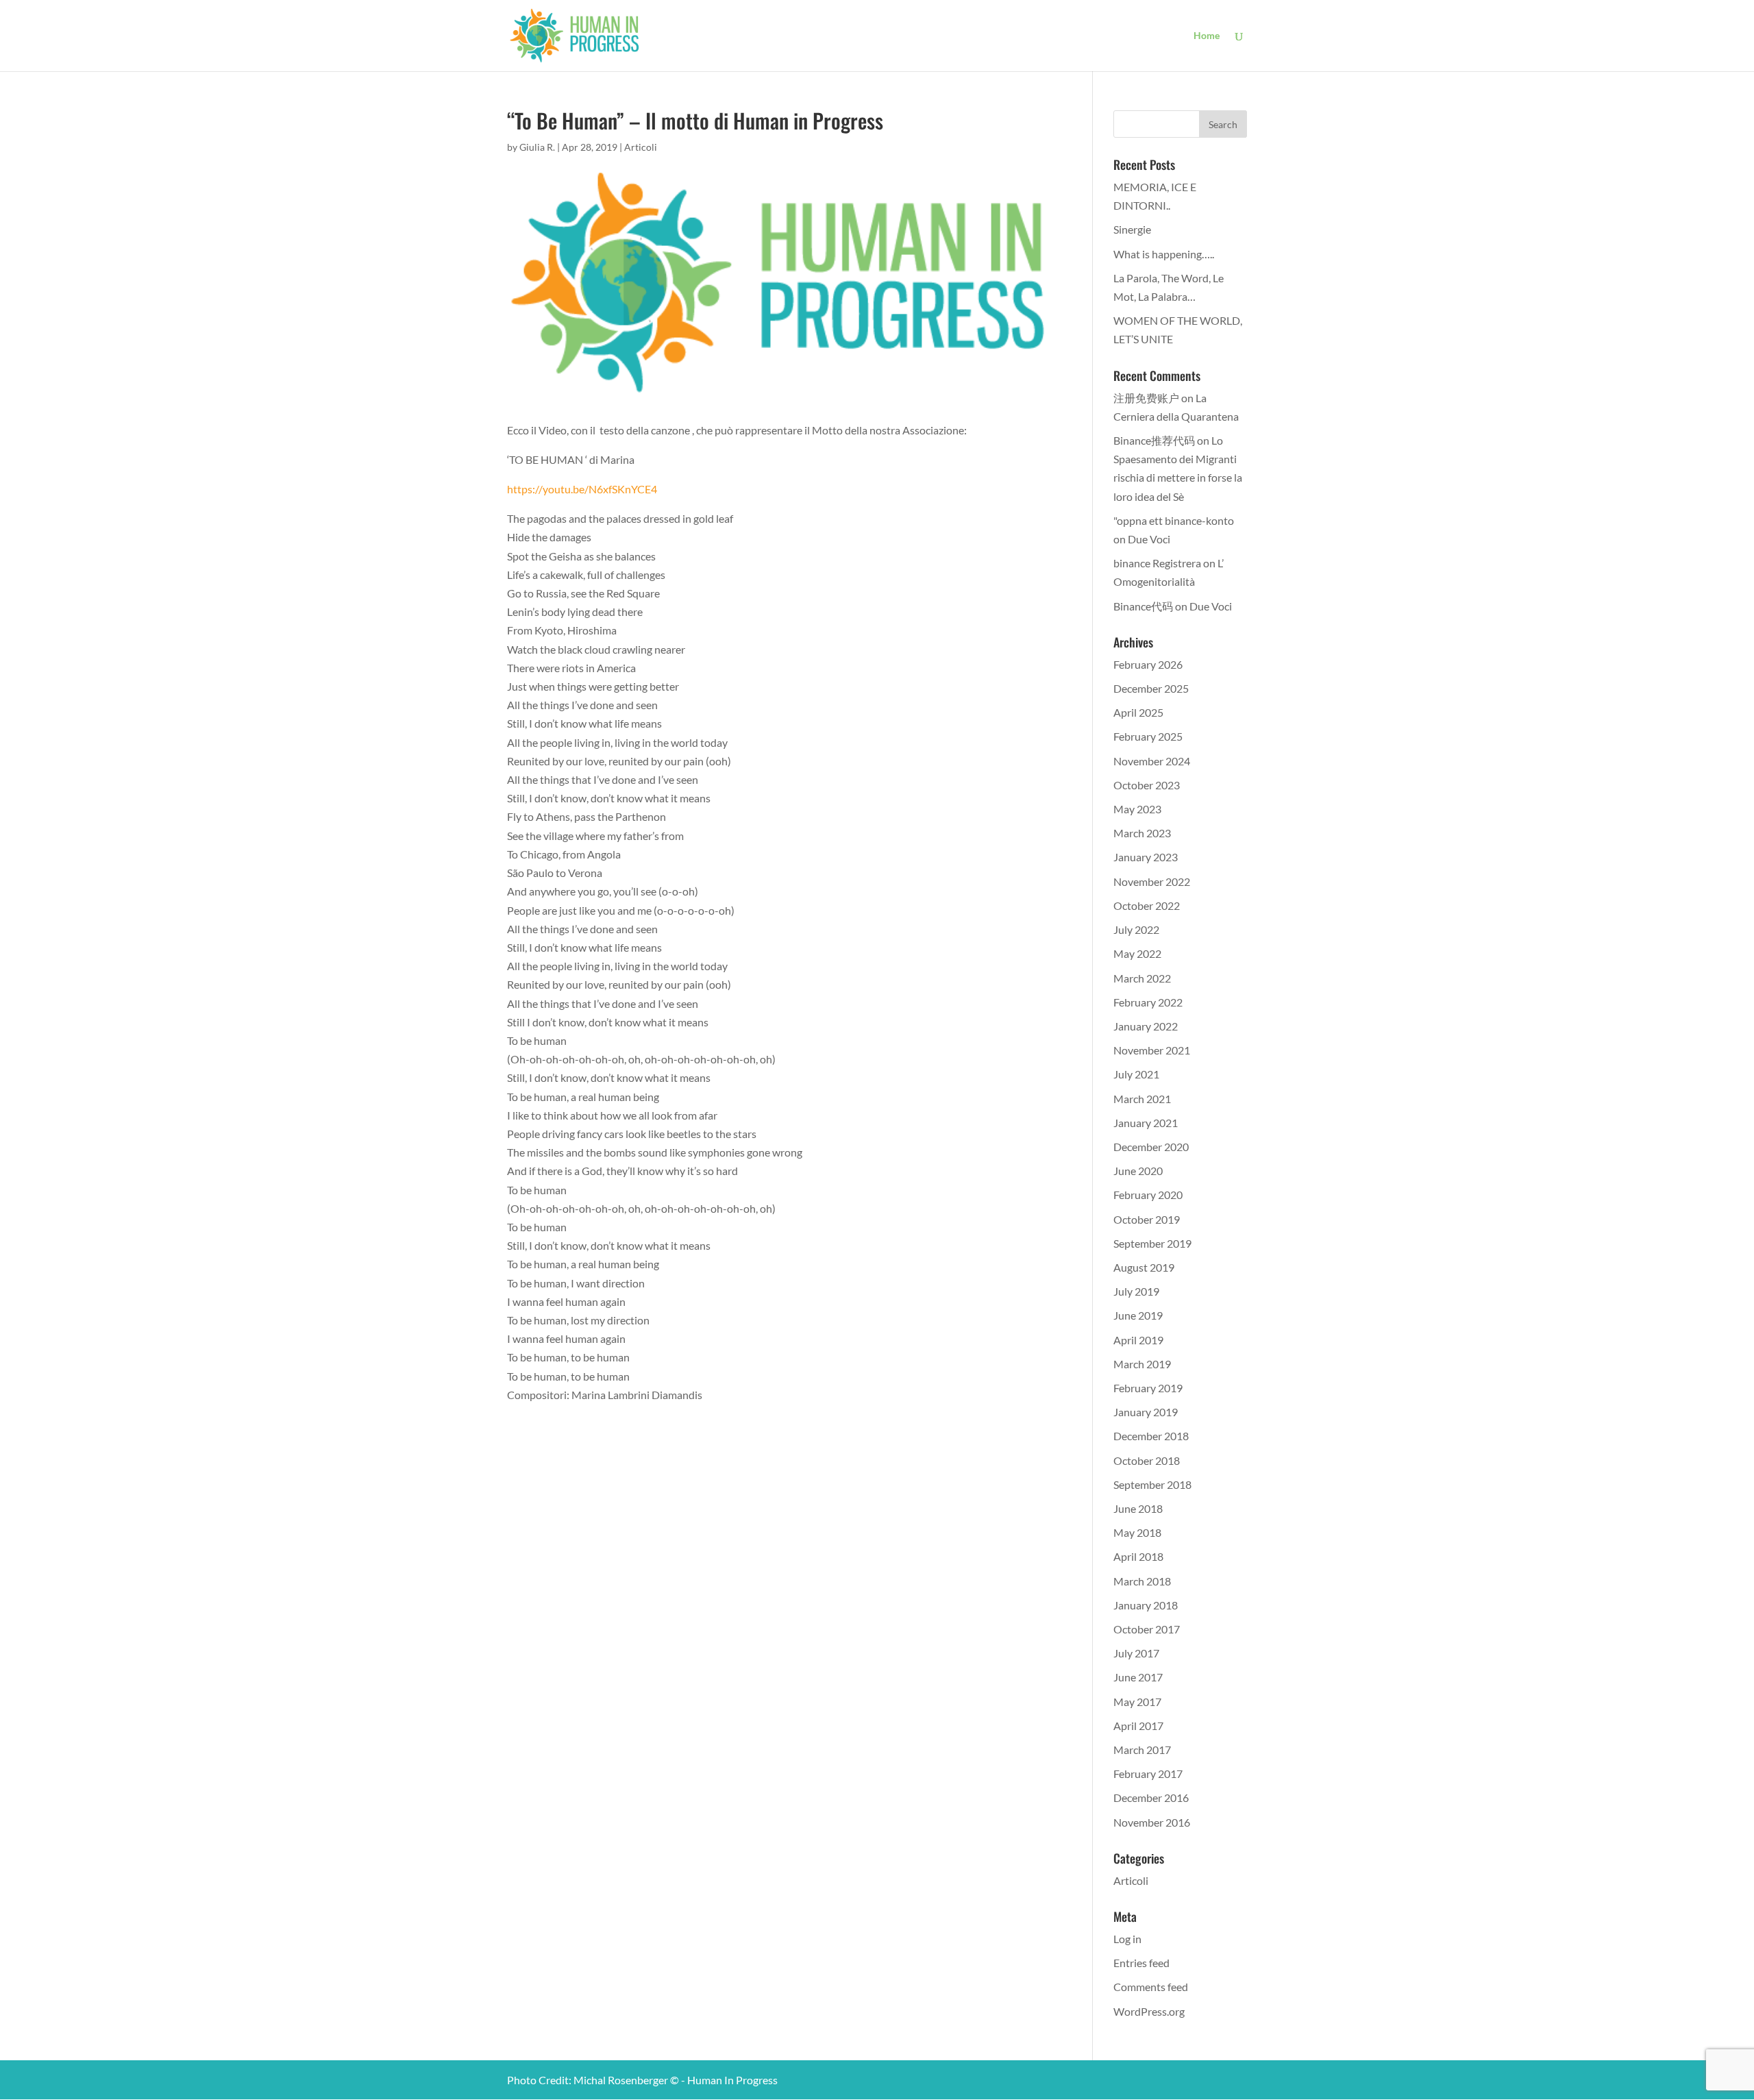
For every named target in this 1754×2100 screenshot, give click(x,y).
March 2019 (1142, 1364)
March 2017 (1142, 1750)
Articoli (641, 147)
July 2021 (1136, 1074)
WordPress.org (1149, 2011)
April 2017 (1138, 1726)
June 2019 (1138, 1315)
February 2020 (1148, 1195)
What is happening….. (1164, 254)
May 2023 (1137, 809)
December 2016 (1151, 1798)
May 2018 (1137, 1532)
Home (1207, 36)
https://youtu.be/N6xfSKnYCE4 (582, 489)
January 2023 (1146, 857)
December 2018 (1151, 1436)
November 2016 (1152, 1822)
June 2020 (1138, 1171)
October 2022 (1147, 905)
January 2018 (1146, 1605)
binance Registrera (1157, 563)
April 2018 (1138, 1556)
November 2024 (1152, 761)
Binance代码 (1143, 606)
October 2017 (1147, 1629)
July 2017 (1136, 1653)
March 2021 (1142, 1099)
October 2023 (1147, 785)
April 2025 (1138, 712)
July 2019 (1136, 1291)
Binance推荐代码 (1154, 440)
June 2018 (1138, 1508)
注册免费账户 (1146, 398)
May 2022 (1137, 953)
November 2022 (1152, 881)
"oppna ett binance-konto (1174, 520)
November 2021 (1152, 1050)
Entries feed (1141, 1963)
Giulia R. (537, 147)
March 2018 (1142, 1581)
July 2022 (1136, 929)
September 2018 (1152, 1484)
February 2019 (1148, 1388)
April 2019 (1138, 1340)
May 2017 (1137, 1702)
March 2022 (1142, 978)
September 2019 (1152, 1243)
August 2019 (1144, 1267)
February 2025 (1148, 736)
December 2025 (1151, 688)
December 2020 (1151, 1147)
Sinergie (1132, 229)
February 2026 (1148, 664)
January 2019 (1146, 1412)
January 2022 (1146, 1026)
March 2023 (1142, 833)
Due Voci (1149, 539)
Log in (1127, 1939)
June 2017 (1138, 1677)
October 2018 (1147, 1460)
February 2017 (1148, 1774)
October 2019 (1147, 1219)
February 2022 (1148, 1002)
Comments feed (1151, 1987)
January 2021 (1146, 1123)
